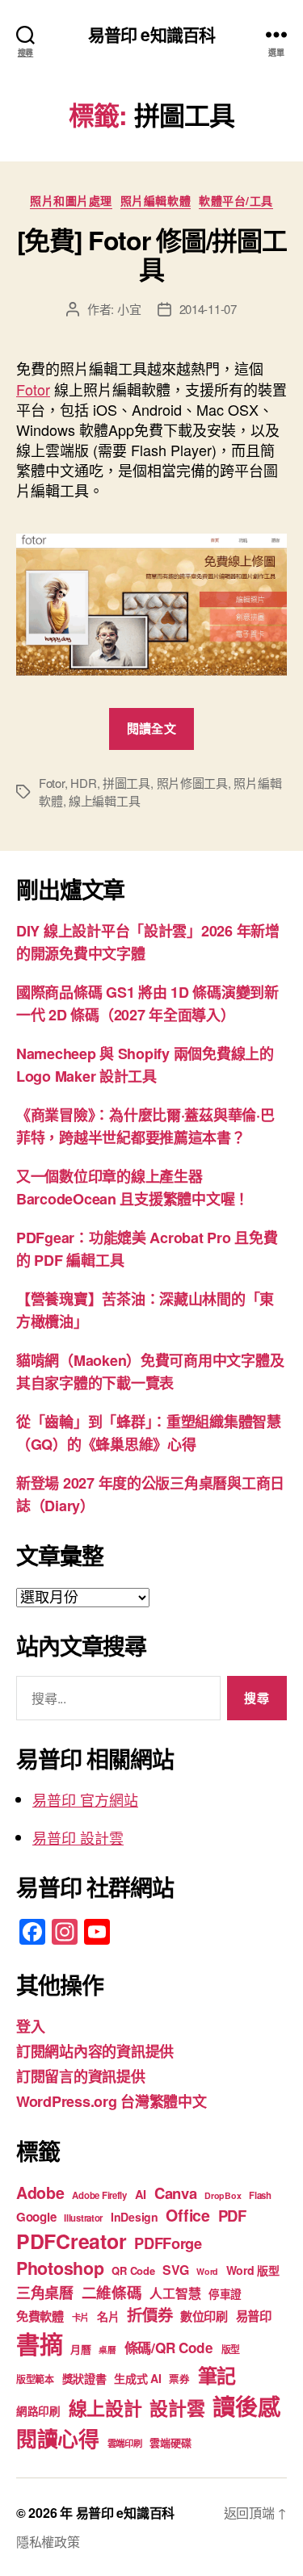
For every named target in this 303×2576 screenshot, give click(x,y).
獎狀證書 (84, 2378)
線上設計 (105, 2408)
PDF (232, 2216)
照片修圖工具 (192, 783)
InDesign (135, 2217)
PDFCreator (71, 2241)
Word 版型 (253, 2270)
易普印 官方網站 (85, 1799)
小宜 (129, 309)
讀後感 (246, 2406)
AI (141, 2194)
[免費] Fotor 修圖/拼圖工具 (151, 254)
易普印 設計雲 (78, 1837)
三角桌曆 (45, 2293)
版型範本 (35, 2379)
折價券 (149, 2314)
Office (187, 2215)
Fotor (33, 389)
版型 (231, 2350)
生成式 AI (137, 2378)
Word (207, 2271)
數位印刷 (204, 2316)
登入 (30, 2026)
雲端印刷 (125, 2443)
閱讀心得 (58, 2438)
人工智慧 (175, 2293)
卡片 (80, 2317)
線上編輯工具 (104, 800)
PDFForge (168, 2243)
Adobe (40, 2193)
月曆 (80, 2349)
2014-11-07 (208, 309)
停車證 (225, 2294)
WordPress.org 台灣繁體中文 (112, 2101)
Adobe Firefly (99, 2195)
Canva (176, 2193)
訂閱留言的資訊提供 (81, 2076)
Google (36, 2217)
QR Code (133, 2270)
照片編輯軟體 (156, 201)
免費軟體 (40, 2316)
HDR (83, 783)
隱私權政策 (48, 2542)
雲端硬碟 (170, 2442)
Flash (260, 2195)
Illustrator (83, 2218)
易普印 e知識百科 (151, 34)
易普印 (254, 2316)
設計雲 (177, 2408)
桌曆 (107, 2350)
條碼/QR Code (169, 2348)
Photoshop (60, 2268)
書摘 (39, 2344)
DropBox (223, 2195)
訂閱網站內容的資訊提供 (95, 2051)
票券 (179, 2379)
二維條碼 (112, 2292)
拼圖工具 (126, 783)
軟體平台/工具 (236, 201)
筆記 (217, 2375)
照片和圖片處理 (71, 201)
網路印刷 (38, 2411)
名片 (108, 2316)
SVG (175, 2270)
